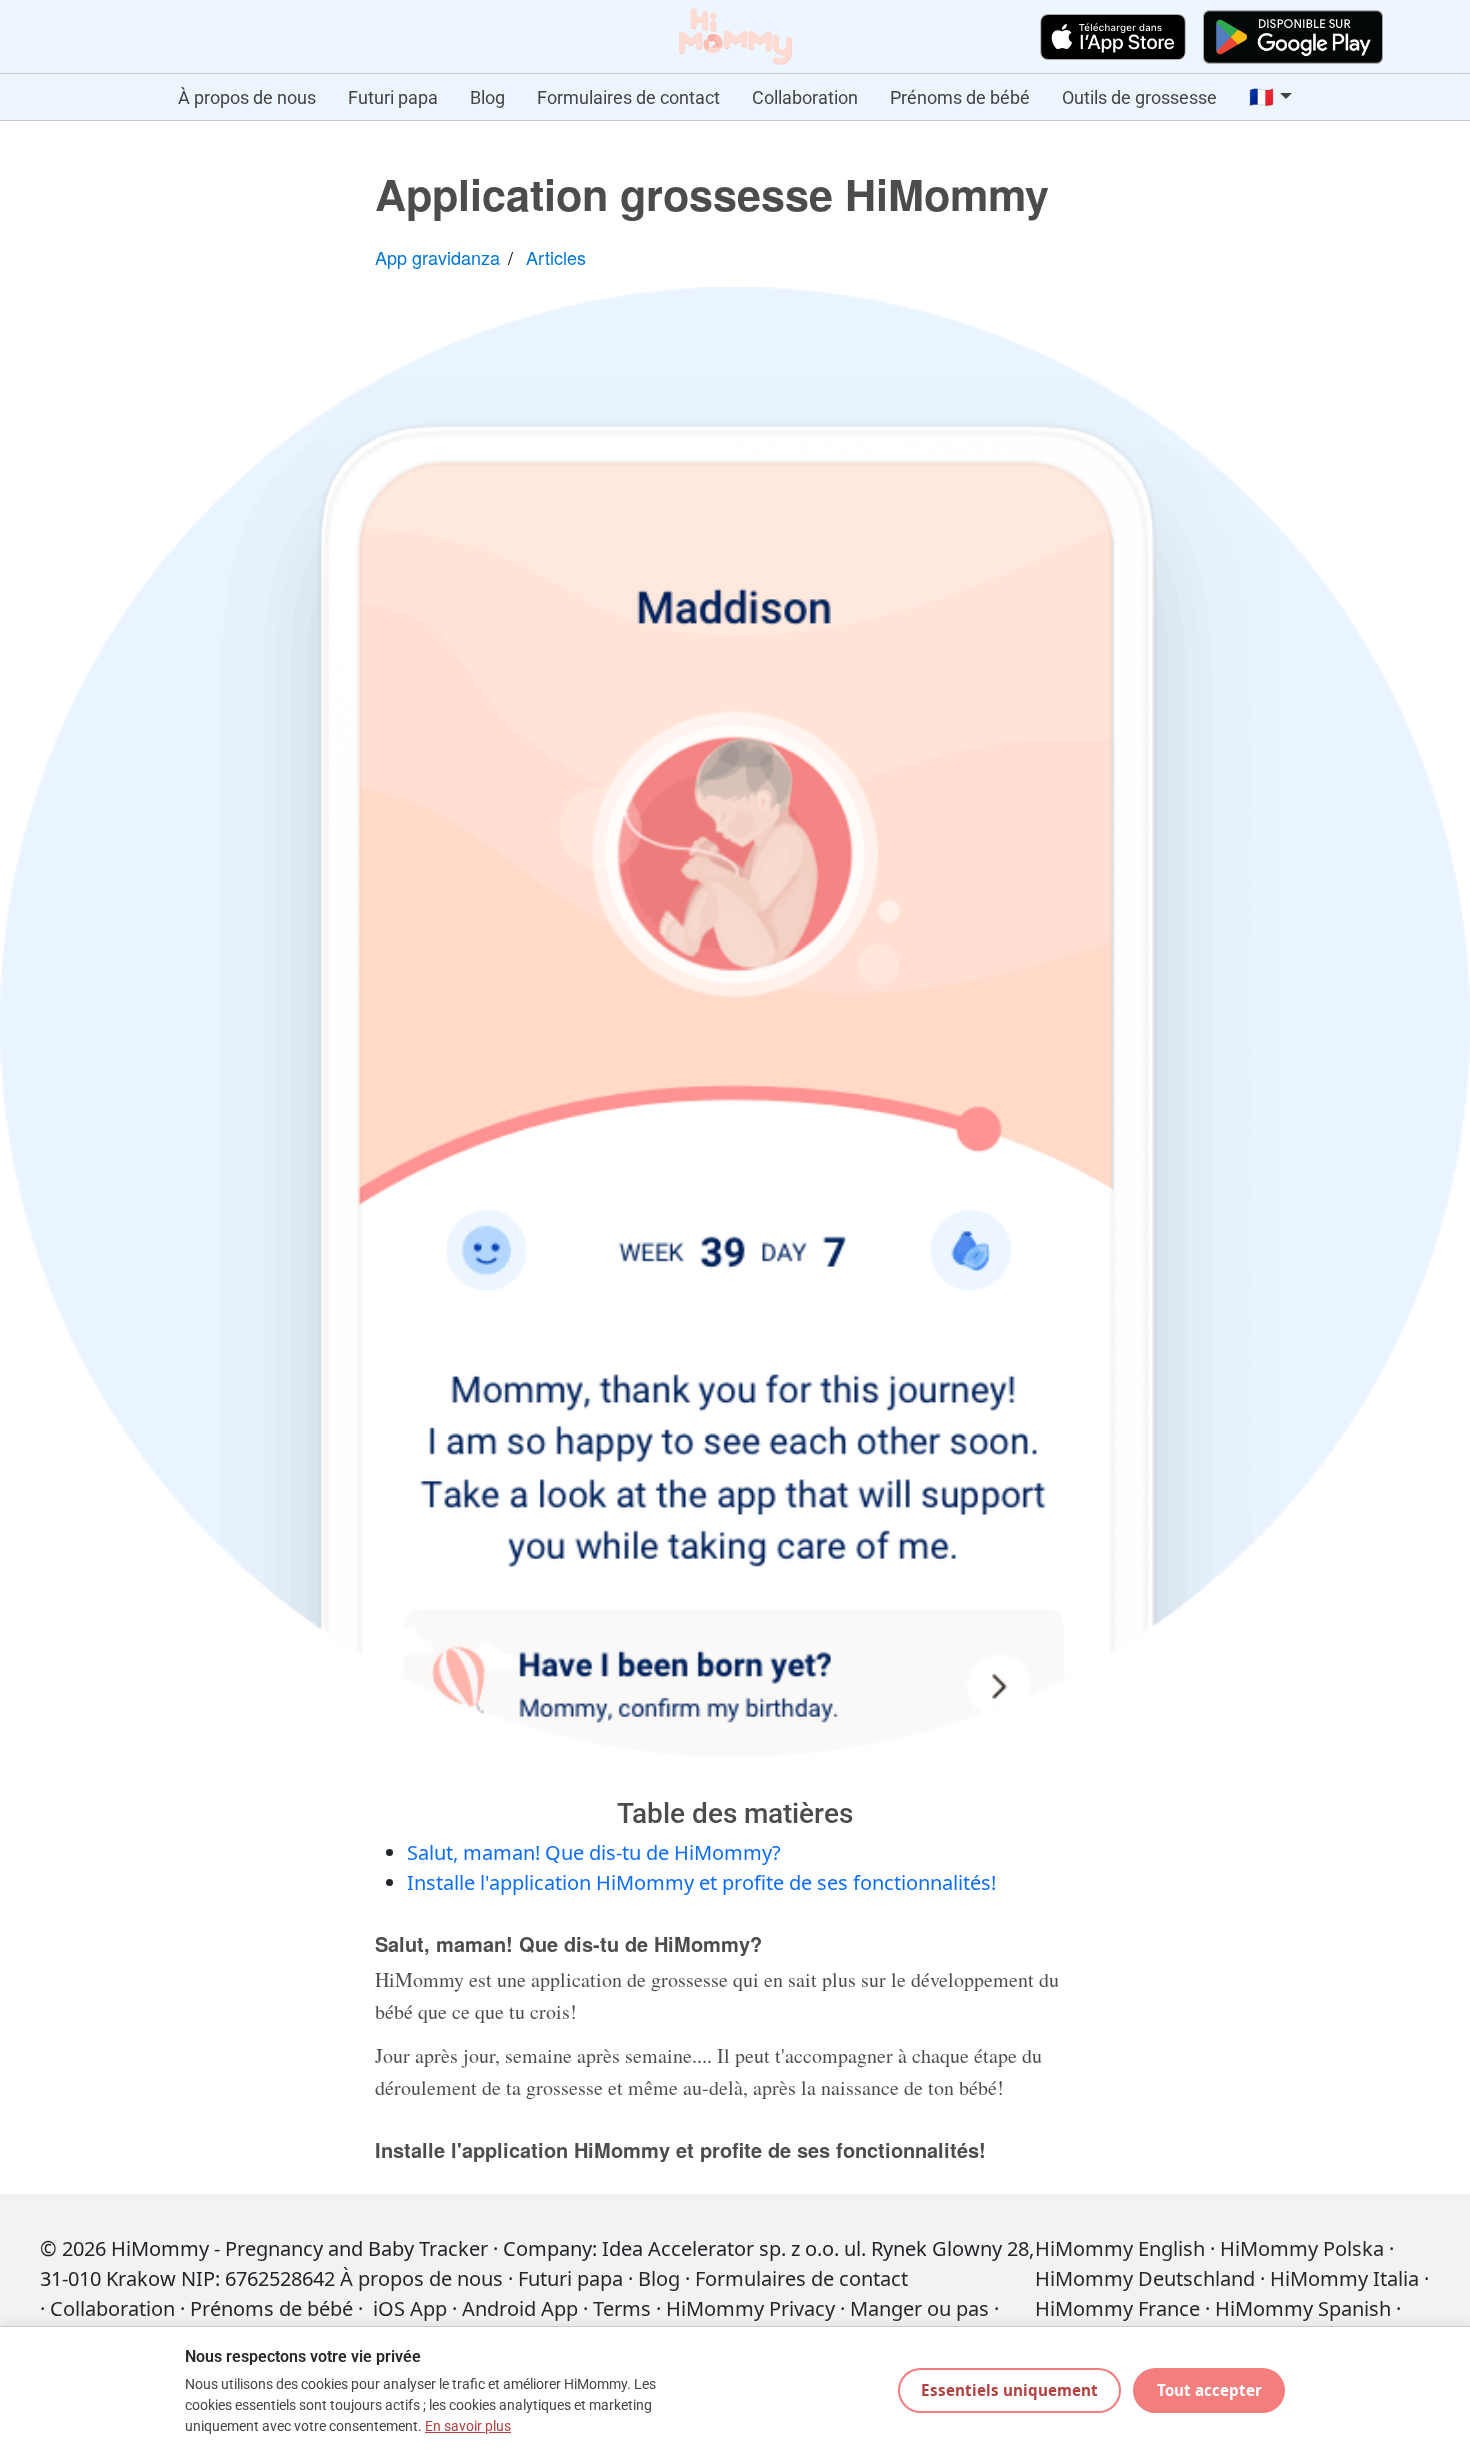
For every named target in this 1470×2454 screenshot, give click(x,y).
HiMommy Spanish (1303, 2308)
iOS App (410, 2308)
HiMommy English (1120, 2248)
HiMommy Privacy (750, 2308)
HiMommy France (1117, 2308)
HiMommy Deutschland (1145, 2278)
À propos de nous (247, 97)
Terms (622, 2308)
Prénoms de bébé (960, 97)
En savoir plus (468, 2426)
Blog (487, 97)
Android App (520, 2308)
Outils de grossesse (1139, 97)
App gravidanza (437, 257)
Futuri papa (393, 97)
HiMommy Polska (1302, 2248)
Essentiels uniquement (1009, 2390)
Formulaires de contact (628, 97)
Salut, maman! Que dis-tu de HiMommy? (594, 1852)
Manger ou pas (919, 2308)
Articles (556, 257)
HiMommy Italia (1344, 2278)
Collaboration (805, 97)
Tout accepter (1209, 2390)
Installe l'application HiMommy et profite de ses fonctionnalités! (701, 1882)
